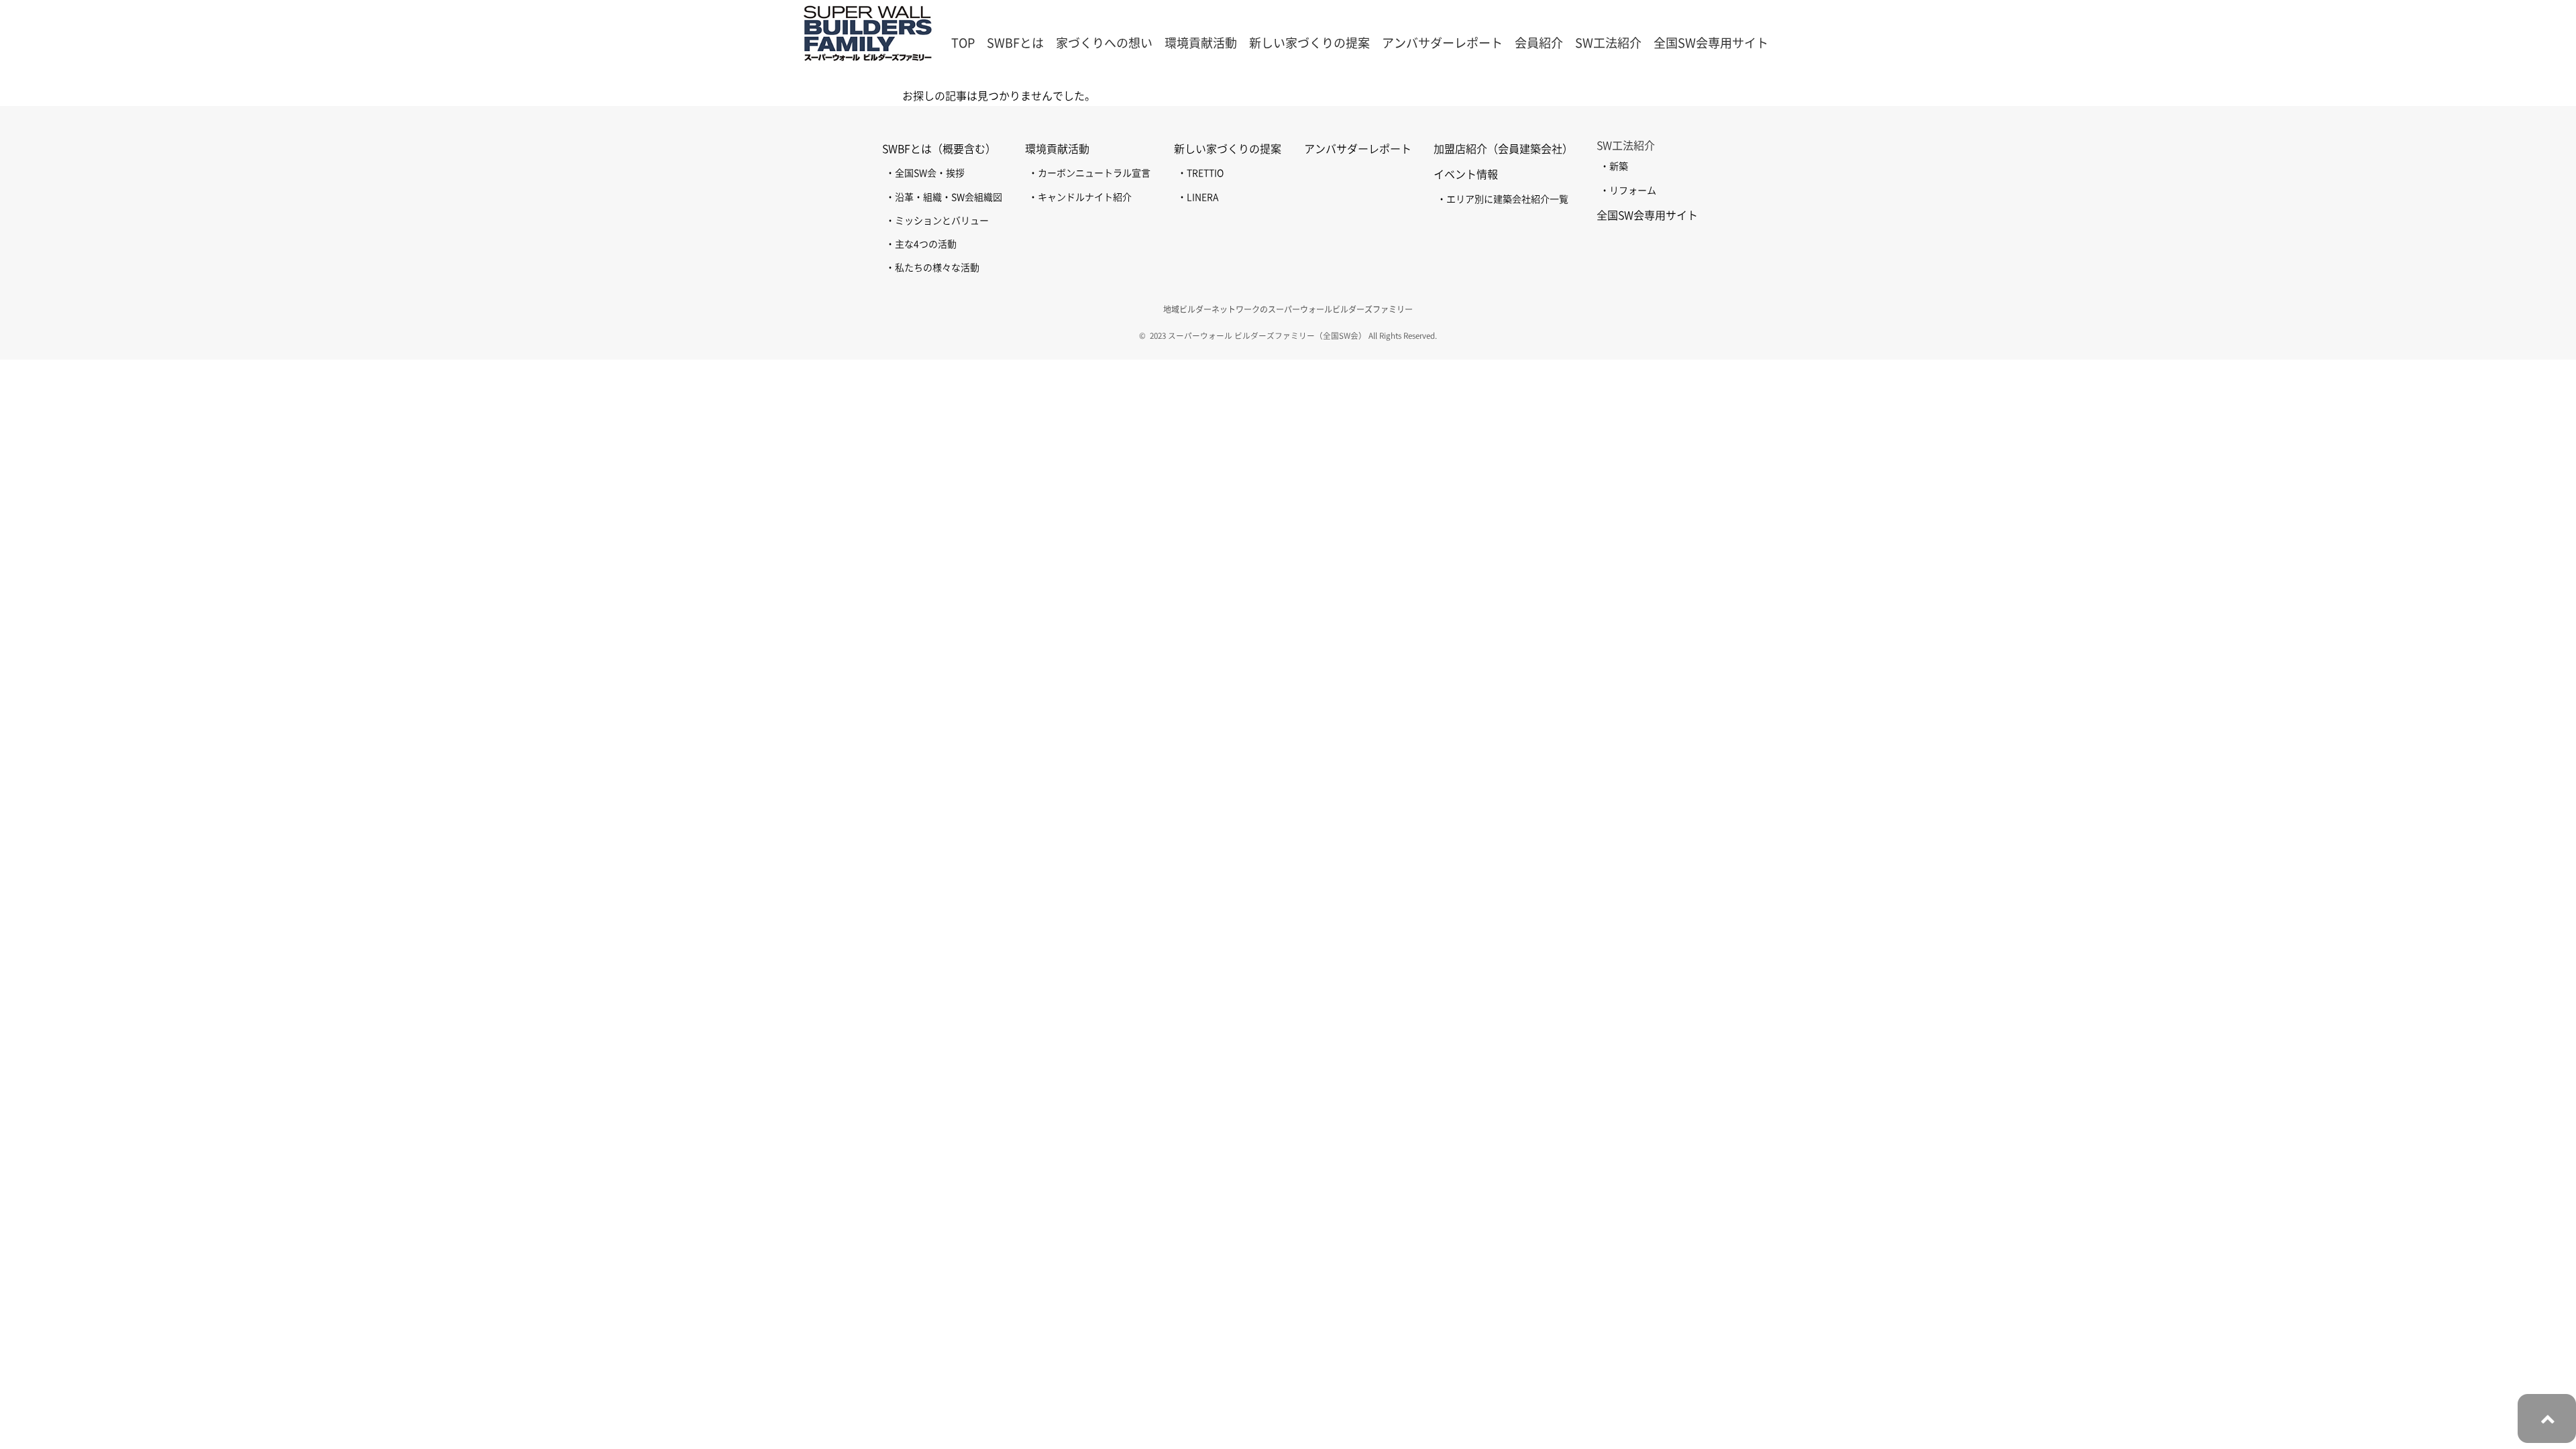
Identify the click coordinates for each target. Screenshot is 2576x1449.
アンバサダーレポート (1442, 43)
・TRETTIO (1200, 173)
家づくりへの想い (1104, 43)
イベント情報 (1466, 174)
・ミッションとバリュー (937, 221)
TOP (963, 43)
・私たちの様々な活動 (932, 268)
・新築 (1614, 166)
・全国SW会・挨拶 (925, 173)
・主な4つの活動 (921, 244)
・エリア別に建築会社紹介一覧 (1503, 199)
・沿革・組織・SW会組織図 (944, 197)
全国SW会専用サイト (1711, 43)
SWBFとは (1015, 43)
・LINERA (1198, 197)
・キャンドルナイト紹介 (1080, 197)
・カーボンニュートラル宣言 (1089, 173)
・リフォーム (1628, 191)
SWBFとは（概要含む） (939, 149)
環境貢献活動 (1057, 149)
